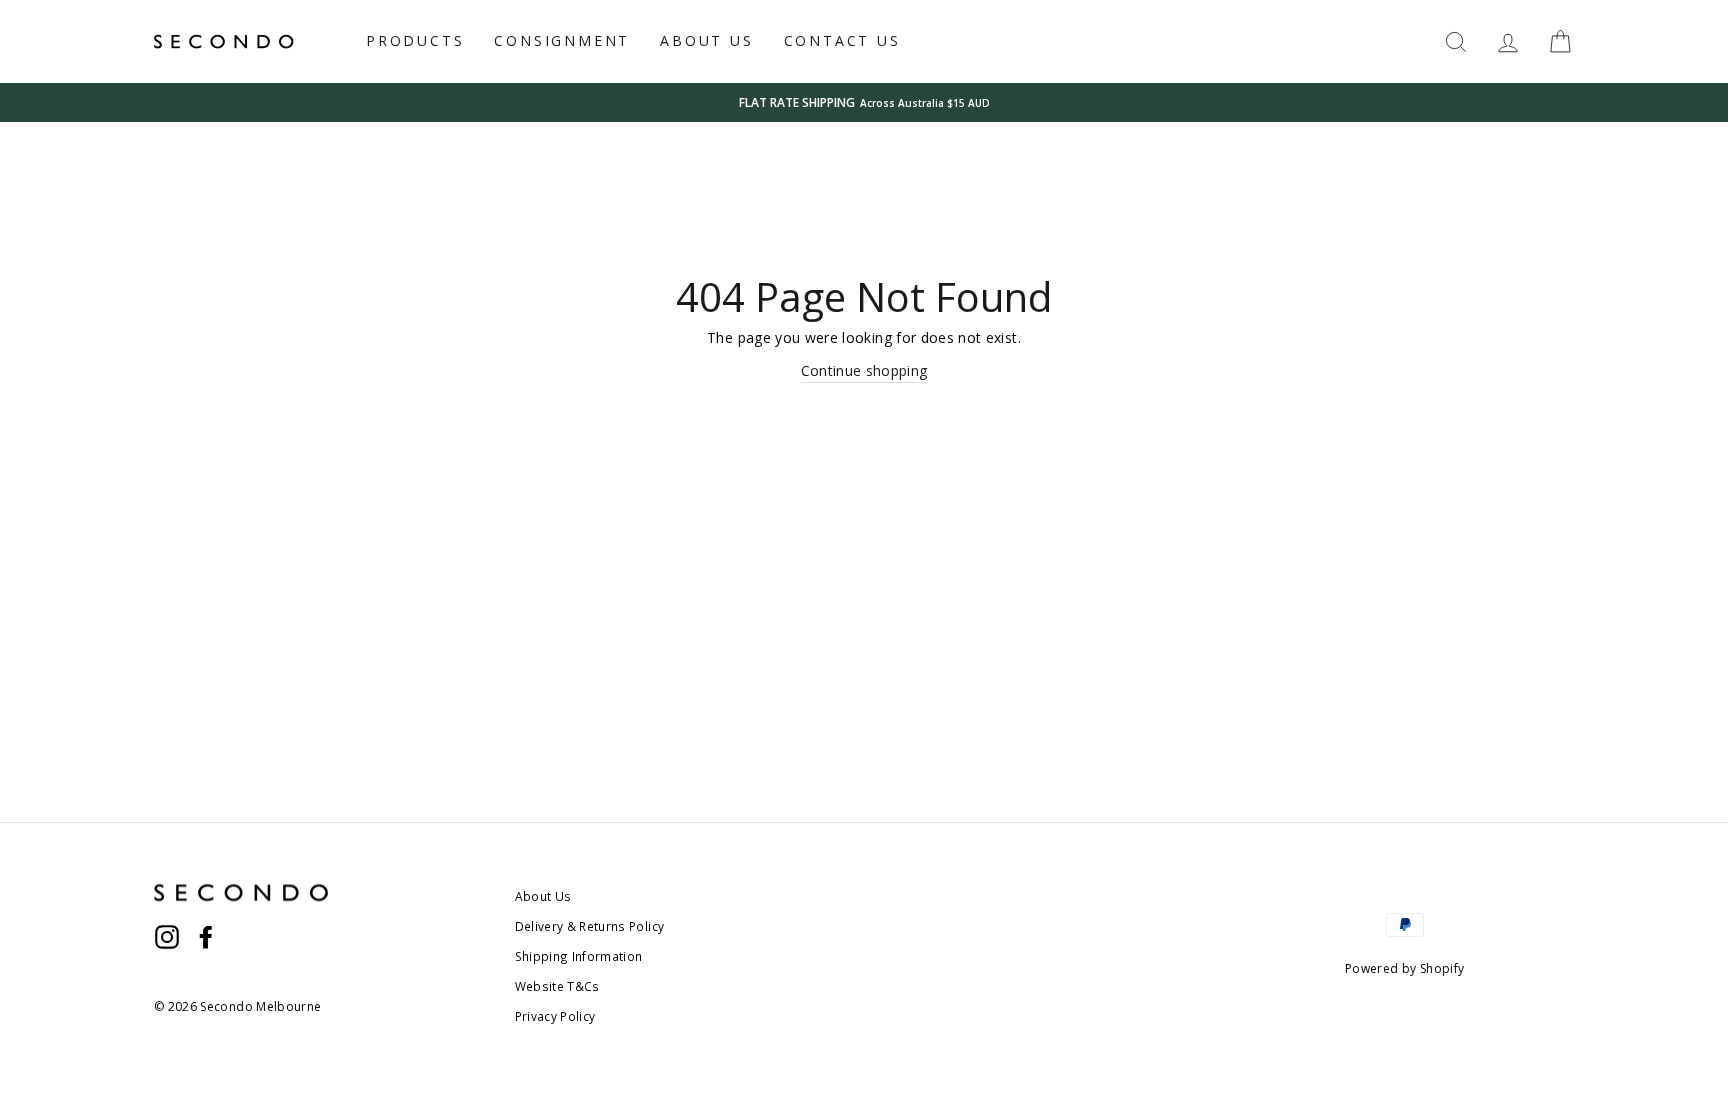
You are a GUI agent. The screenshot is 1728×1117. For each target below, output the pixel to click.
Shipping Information (579, 956)
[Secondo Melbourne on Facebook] (206, 936)
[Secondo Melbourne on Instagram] (167, 936)
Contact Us (842, 40)
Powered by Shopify (1404, 968)
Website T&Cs (557, 986)
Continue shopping (864, 370)
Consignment (562, 40)
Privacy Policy (555, 1016)
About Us (543, 896)
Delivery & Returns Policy (590, 926)
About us (706, 40)
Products (415, 40)
